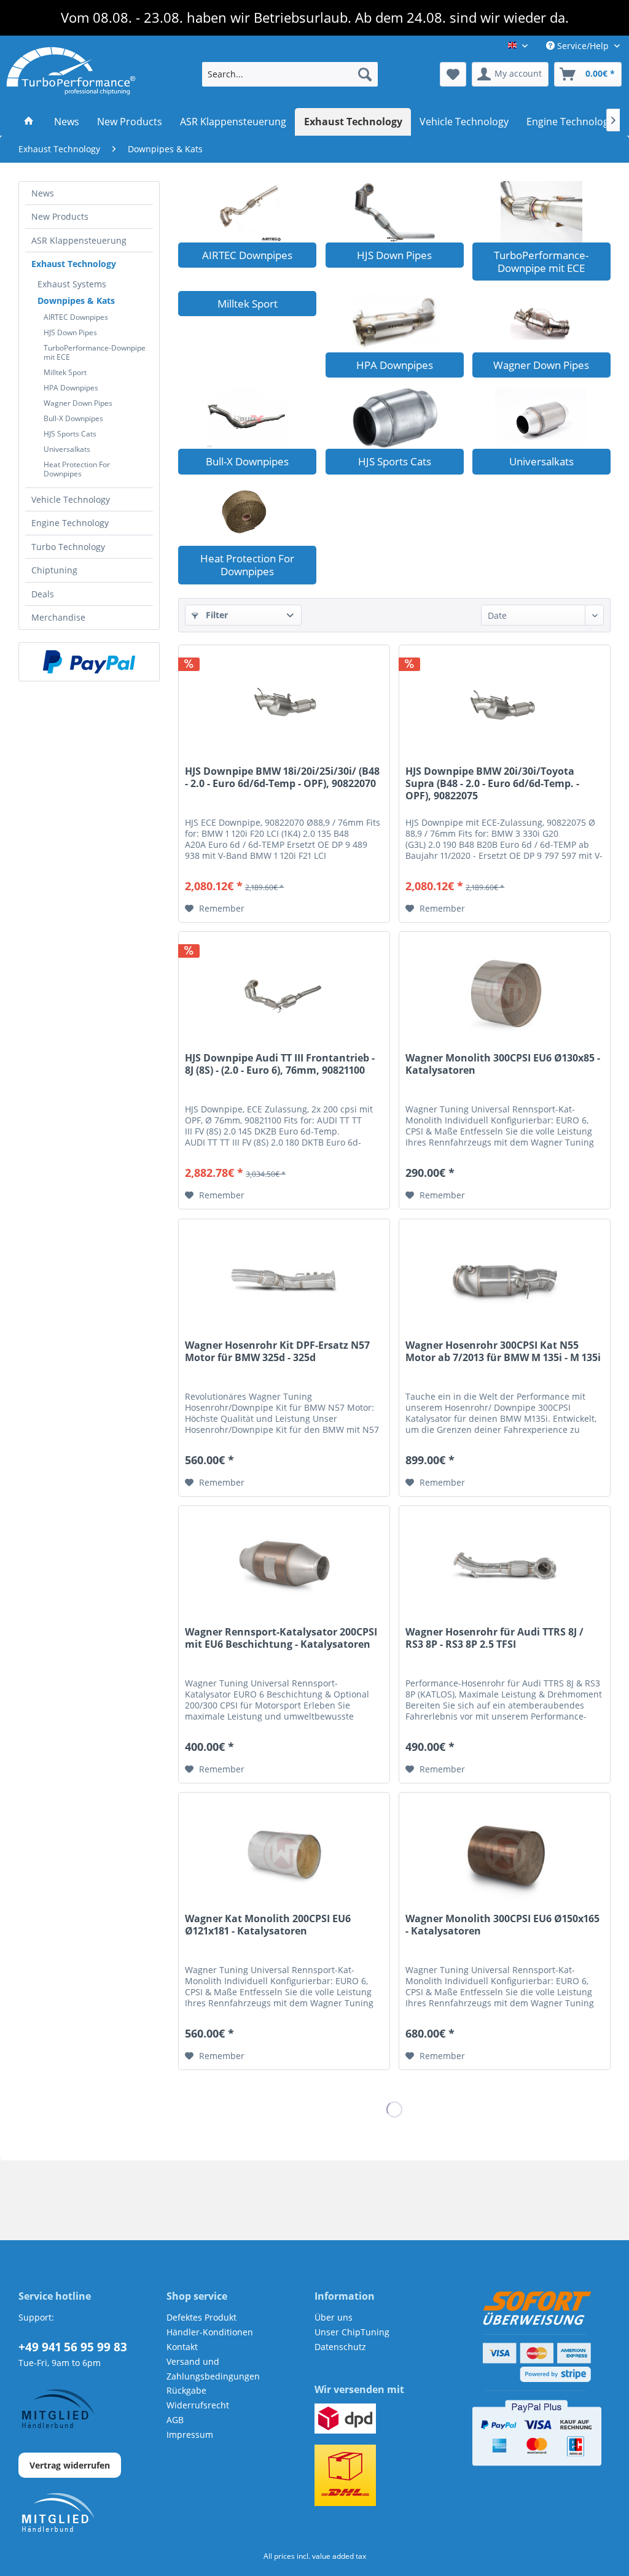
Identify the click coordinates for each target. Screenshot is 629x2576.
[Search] (365, 74)
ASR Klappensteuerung (79, 240)
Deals (43, 594)
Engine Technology (70, 523)
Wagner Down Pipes (78, 403)
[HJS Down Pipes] (395, 212)
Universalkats (67, 449)
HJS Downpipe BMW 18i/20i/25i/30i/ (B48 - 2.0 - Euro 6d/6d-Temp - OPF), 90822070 (282, 778)
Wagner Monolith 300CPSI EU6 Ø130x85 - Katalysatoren (503, 1064)
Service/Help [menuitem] (583, 46)
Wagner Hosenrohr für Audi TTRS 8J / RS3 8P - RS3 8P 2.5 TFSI (494, 1638)
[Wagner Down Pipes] (541, 322)
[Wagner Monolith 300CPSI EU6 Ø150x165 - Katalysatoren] (505, 1854)
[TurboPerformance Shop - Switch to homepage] (71, 71)
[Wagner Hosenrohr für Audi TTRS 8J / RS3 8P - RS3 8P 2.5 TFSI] (505, 1567)
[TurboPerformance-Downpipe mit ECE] (541, 212)
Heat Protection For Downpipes (77, 469)
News (43, 193)
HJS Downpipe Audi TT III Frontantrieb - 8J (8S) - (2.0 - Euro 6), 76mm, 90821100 (280, 1064)
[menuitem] (290, 74)
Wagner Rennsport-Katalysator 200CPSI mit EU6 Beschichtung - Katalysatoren (281, 1638)
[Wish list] (453, 74)
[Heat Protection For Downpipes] (247, 515)
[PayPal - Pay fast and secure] (89, 662)
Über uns (334, 2317)
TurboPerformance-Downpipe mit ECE (95, 352)
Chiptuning (54, 570)
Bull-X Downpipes (73, 418)
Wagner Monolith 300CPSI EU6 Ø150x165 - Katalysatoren (502, 1925)
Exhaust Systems (72, 284)
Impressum (190, 2434)
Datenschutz (340, 2347)
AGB (175, 2420)
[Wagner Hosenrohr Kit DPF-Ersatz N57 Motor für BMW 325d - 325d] (284, 1281)
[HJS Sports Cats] (395, 418)
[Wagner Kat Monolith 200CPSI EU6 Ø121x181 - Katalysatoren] (284, 1854)
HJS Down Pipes (70, 332)
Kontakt (182, 2347)
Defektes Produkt (201, 2317)
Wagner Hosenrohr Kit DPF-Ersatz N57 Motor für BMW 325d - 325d (277, 1352)
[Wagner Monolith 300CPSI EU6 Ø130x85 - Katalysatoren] (505, 993)
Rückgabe (186, 2390)
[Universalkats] (541, 418)
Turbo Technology (68, 547)
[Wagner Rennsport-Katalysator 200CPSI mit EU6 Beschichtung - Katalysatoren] (284, 1567)
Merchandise (58, 617)
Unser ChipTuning (352, 2332)
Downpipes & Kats (76, 301)
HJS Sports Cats (70, 434)
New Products (60, 216)
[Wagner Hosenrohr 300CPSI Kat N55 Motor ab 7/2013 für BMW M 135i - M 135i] (505, 1281)
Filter (216, 615)
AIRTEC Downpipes (76, 317)
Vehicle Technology (71, 499)
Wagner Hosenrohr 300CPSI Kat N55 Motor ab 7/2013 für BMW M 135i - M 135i (503, 1352)
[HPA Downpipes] (395, 322)
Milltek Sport (65, 372)
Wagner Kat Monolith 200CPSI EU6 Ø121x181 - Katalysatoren (268, 1925)
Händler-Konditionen (210, 2332)
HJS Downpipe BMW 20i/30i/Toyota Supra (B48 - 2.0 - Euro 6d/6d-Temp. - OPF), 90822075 (492, 784)
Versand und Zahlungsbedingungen (213, 2369)
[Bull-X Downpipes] (247, 418)
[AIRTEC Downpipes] (247, 212)
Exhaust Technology (74, 264)
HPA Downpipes (71, 388)
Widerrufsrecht (198, 2405)
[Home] (29, 122)
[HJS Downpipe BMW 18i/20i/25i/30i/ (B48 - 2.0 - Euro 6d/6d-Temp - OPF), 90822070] (284, 707)
